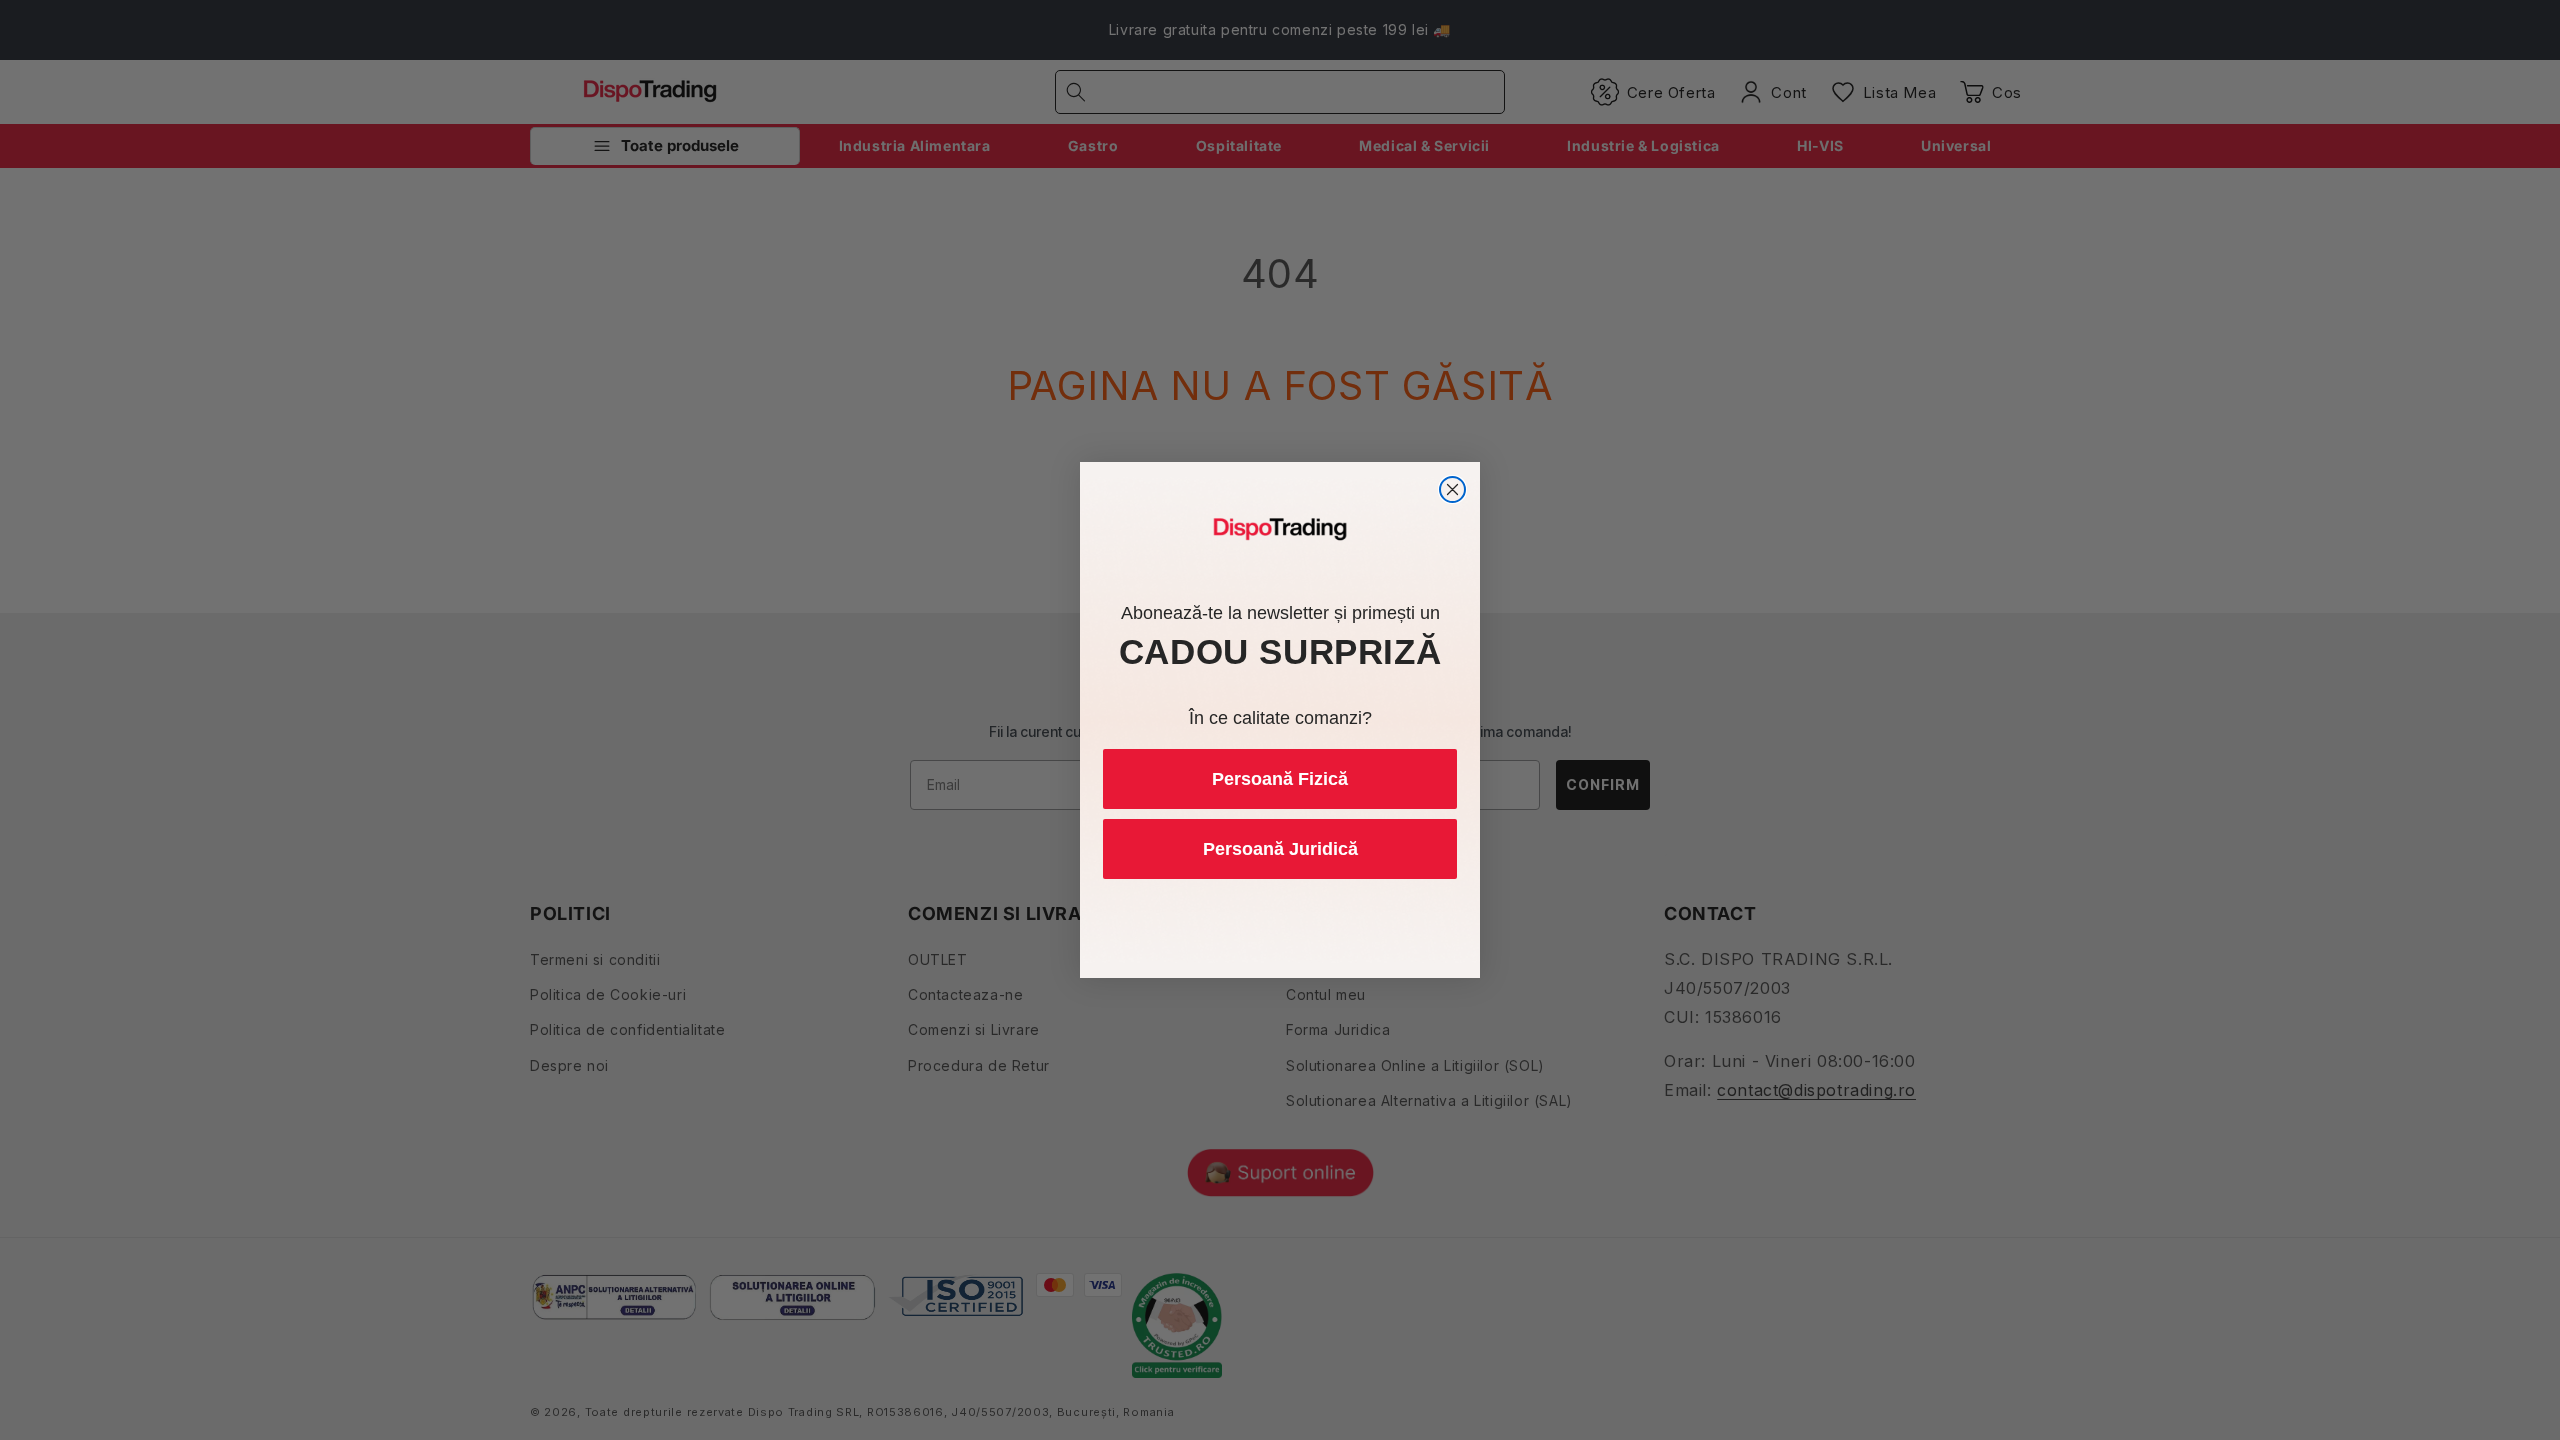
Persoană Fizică (1280, 779)
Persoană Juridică (1280, 849)
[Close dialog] (1452, 489)
